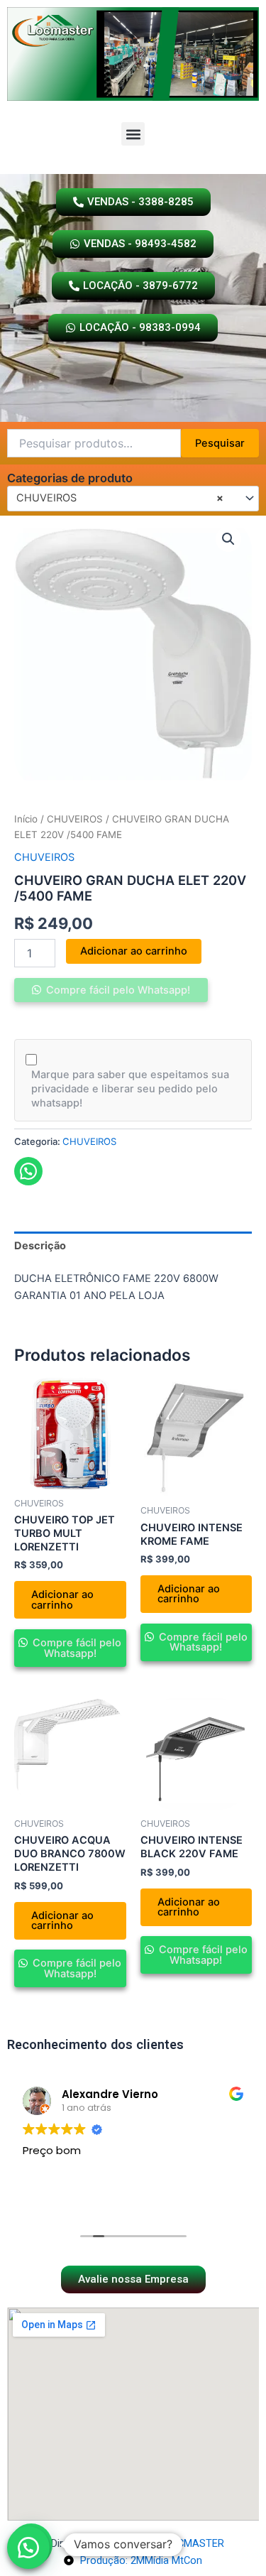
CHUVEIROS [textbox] (120, 498)
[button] (133, 134)
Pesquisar (220, 443)
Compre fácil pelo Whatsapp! (117, 990)
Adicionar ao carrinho (134, 951)
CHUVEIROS (75, 819)
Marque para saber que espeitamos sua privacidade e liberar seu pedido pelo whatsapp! (130, 1089)
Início (26, 819)
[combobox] (133, 499)
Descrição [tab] (40, 1246)
